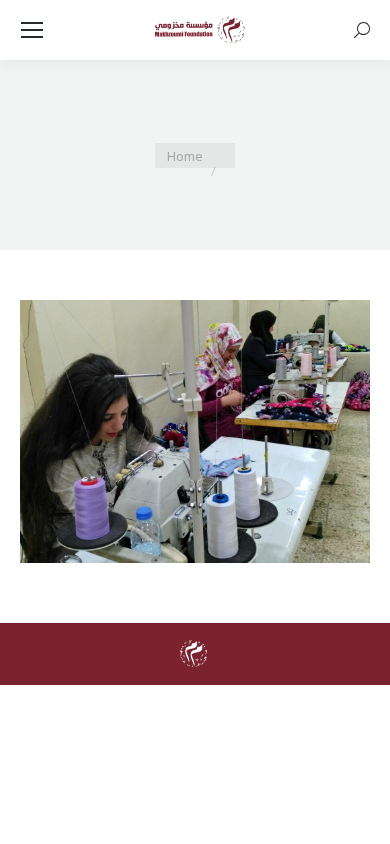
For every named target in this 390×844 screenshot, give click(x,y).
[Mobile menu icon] (32, 30)
